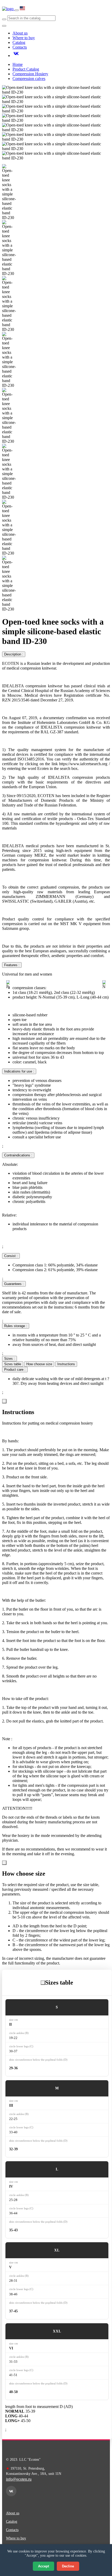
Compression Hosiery (30, 74)
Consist (11, 1256)
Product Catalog (26, 69)
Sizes (10, 1359)
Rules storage (16, 1326)
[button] (8, 985)
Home (18, 64)
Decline (68, 2566)
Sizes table (13, 1364)
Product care (15, 1370)
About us (20, 33)
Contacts (20, 47)
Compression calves (29, 79)
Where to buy (24, 38)
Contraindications (18, 1155)
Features (12, 965)
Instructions (66, 1364)
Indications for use (19, 1071)
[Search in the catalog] (4, 19)
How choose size (39, 1364)
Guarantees (14, 1284)
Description (14, 654)
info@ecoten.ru (19, 2479)
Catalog (19, 42)
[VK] (44, 7)
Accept (43, 2566)
